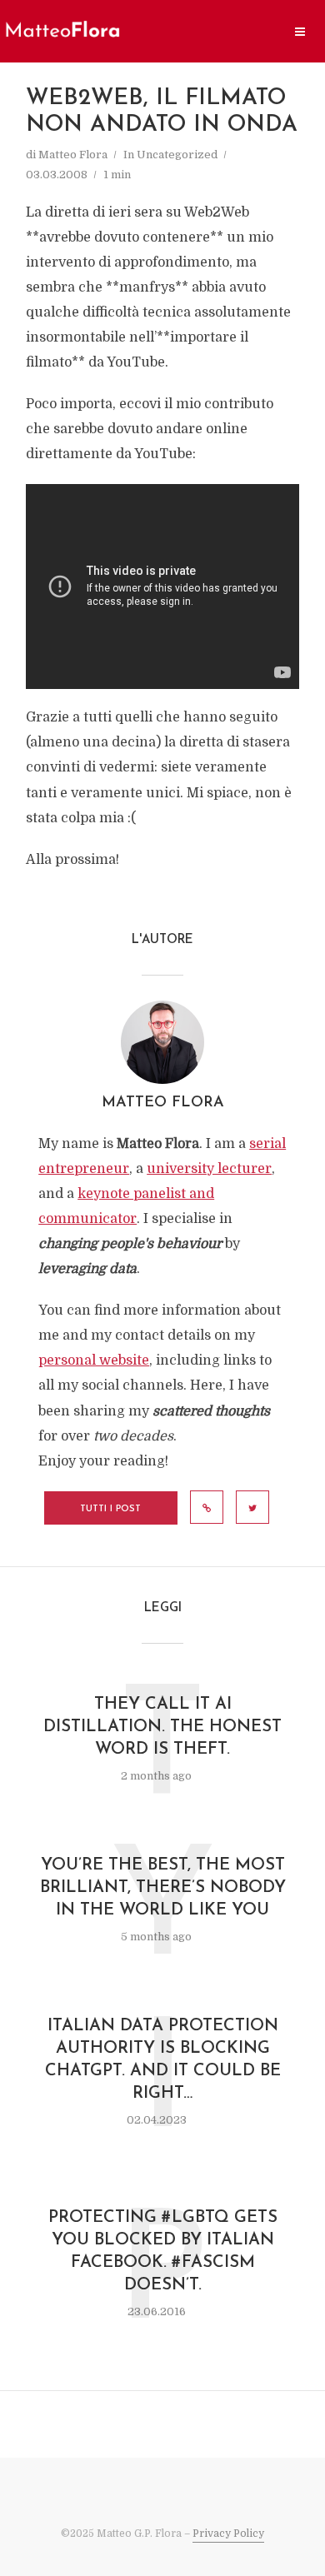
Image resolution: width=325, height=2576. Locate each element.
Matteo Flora (73, 155)
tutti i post (110, 1509)
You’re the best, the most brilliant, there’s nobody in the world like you (163, 1888)
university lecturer (209, 1169)
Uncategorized (177, 155)
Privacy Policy (228, 2534)
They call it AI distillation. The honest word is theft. (162, 1727)
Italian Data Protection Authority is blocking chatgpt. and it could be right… (163, 2060)
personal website (94, 1360)
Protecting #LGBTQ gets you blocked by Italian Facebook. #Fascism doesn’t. (163, 2252)
